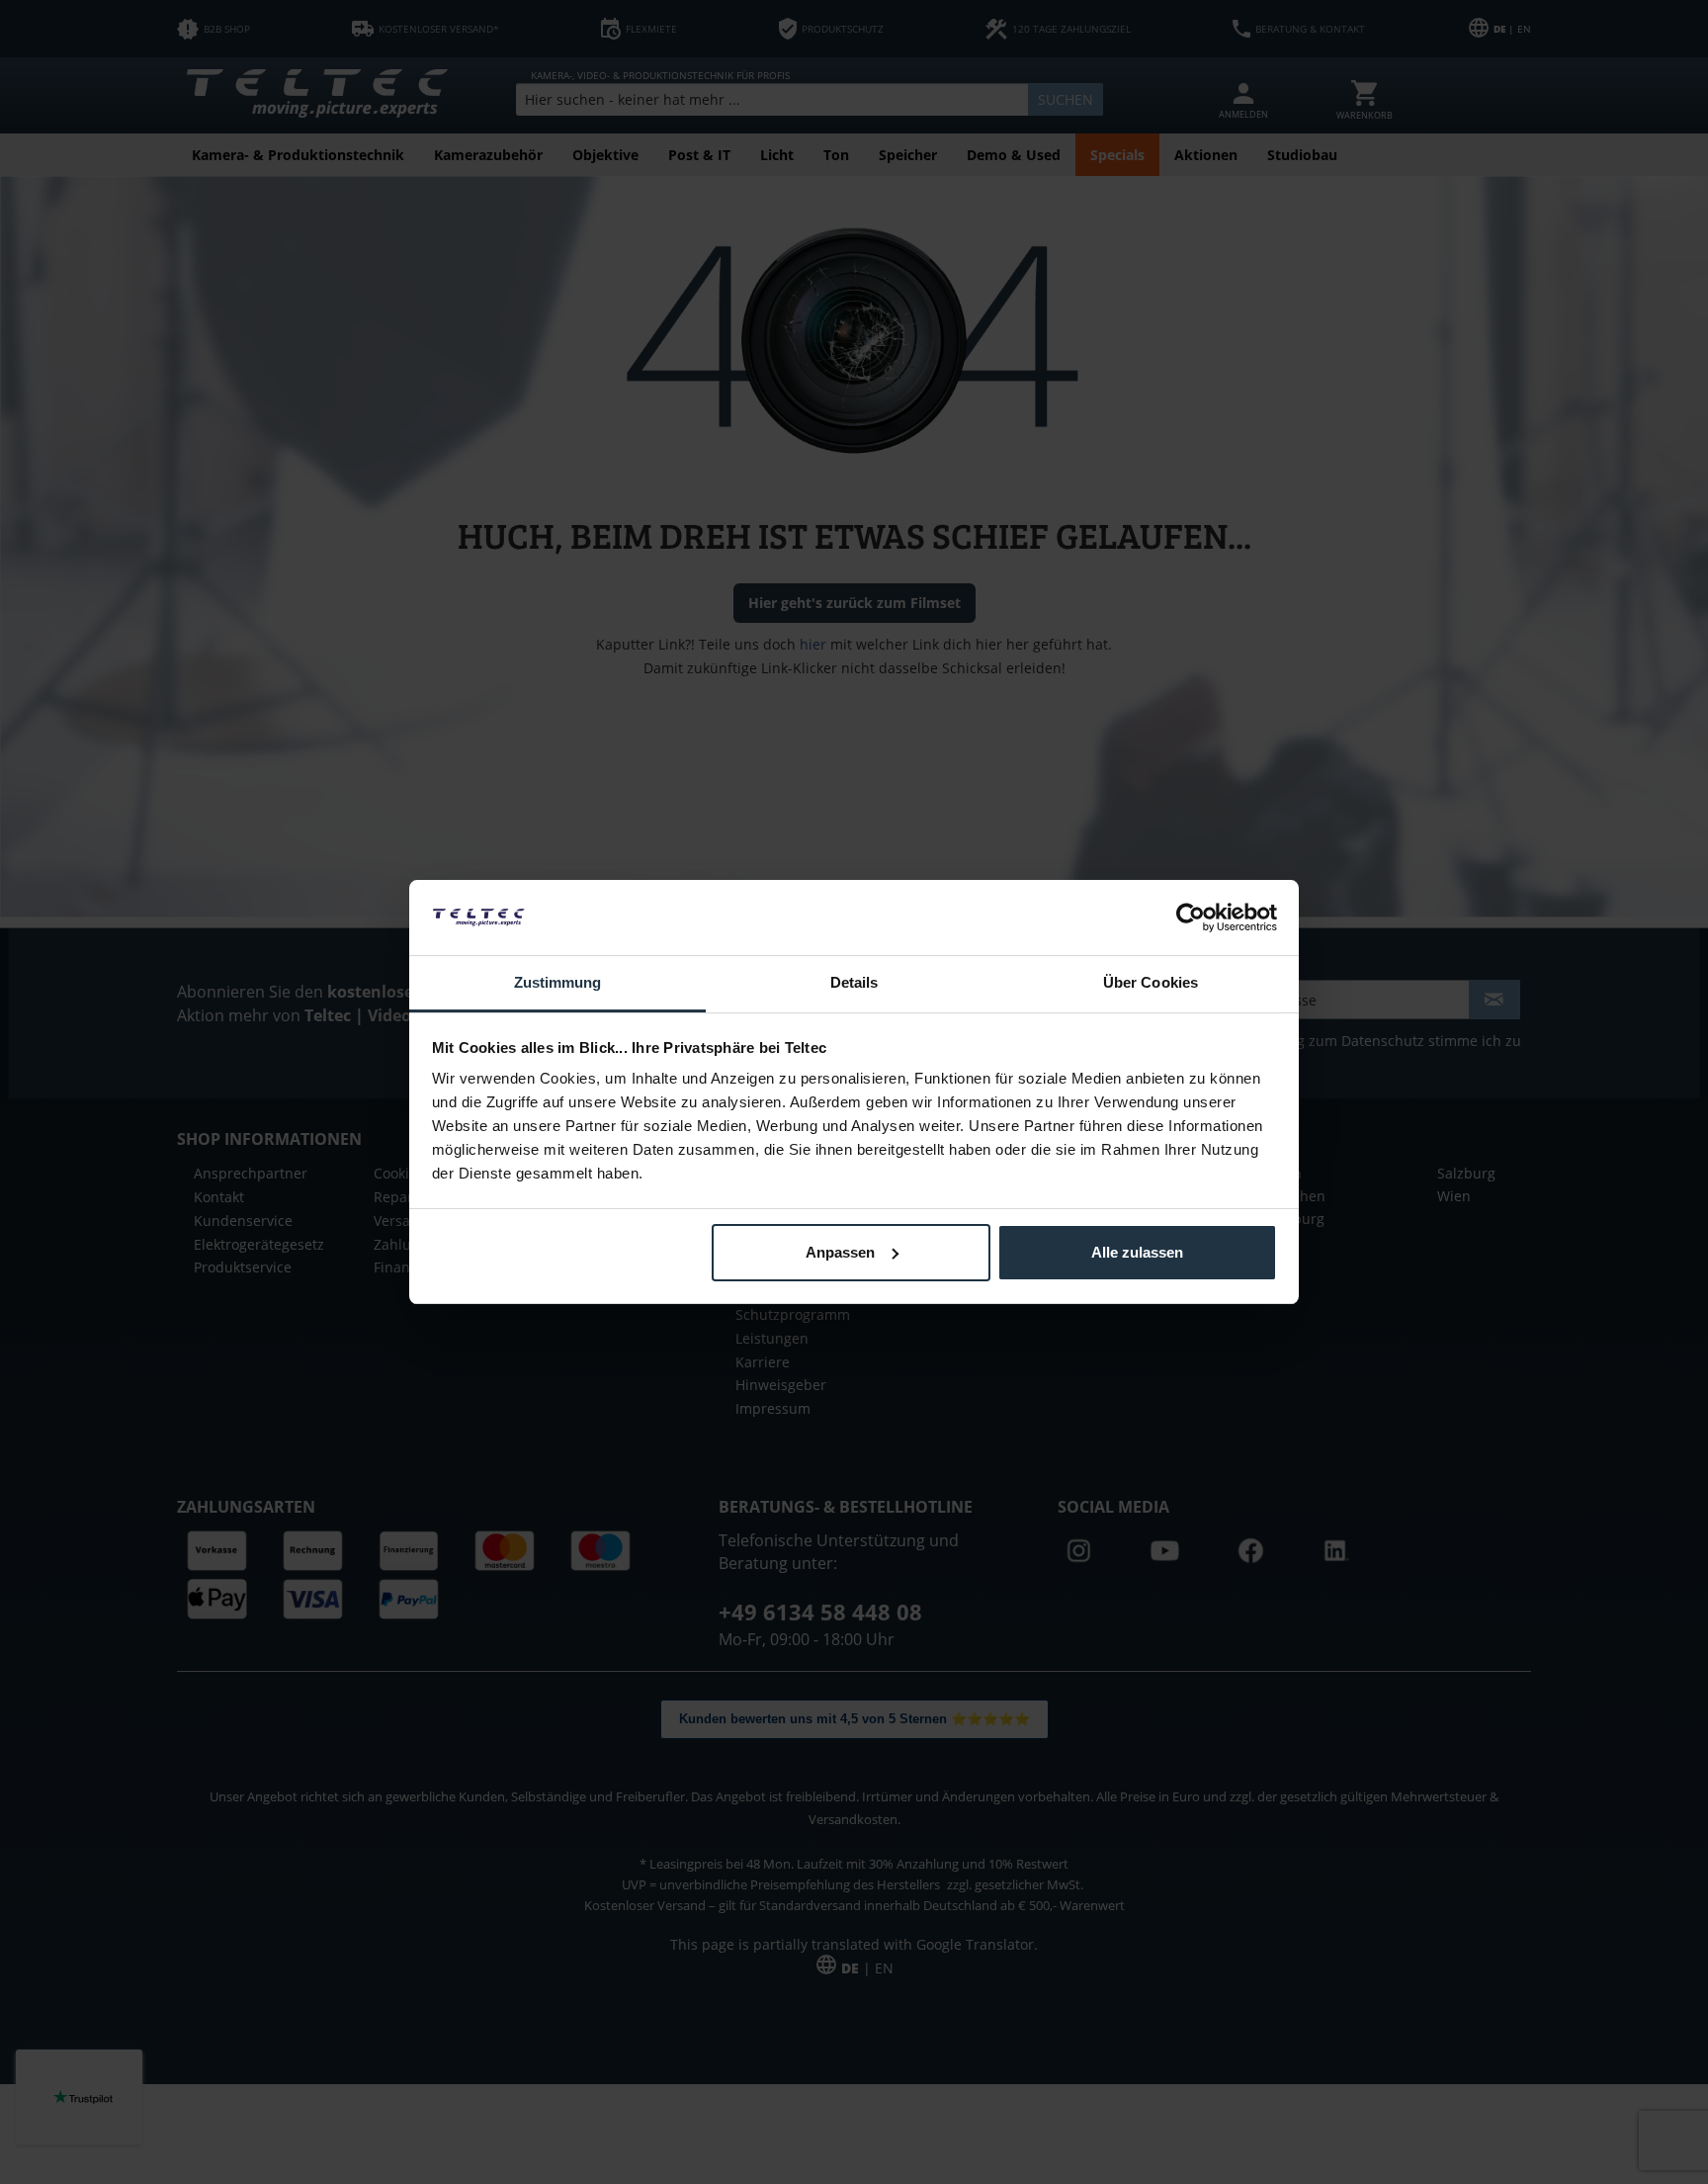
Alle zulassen (1137, 1252)
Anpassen (840, 1252)
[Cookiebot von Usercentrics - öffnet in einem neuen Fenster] (1191, 917)
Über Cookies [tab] (1151, 982)
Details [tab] (854, 982)
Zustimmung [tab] (558, 982)
